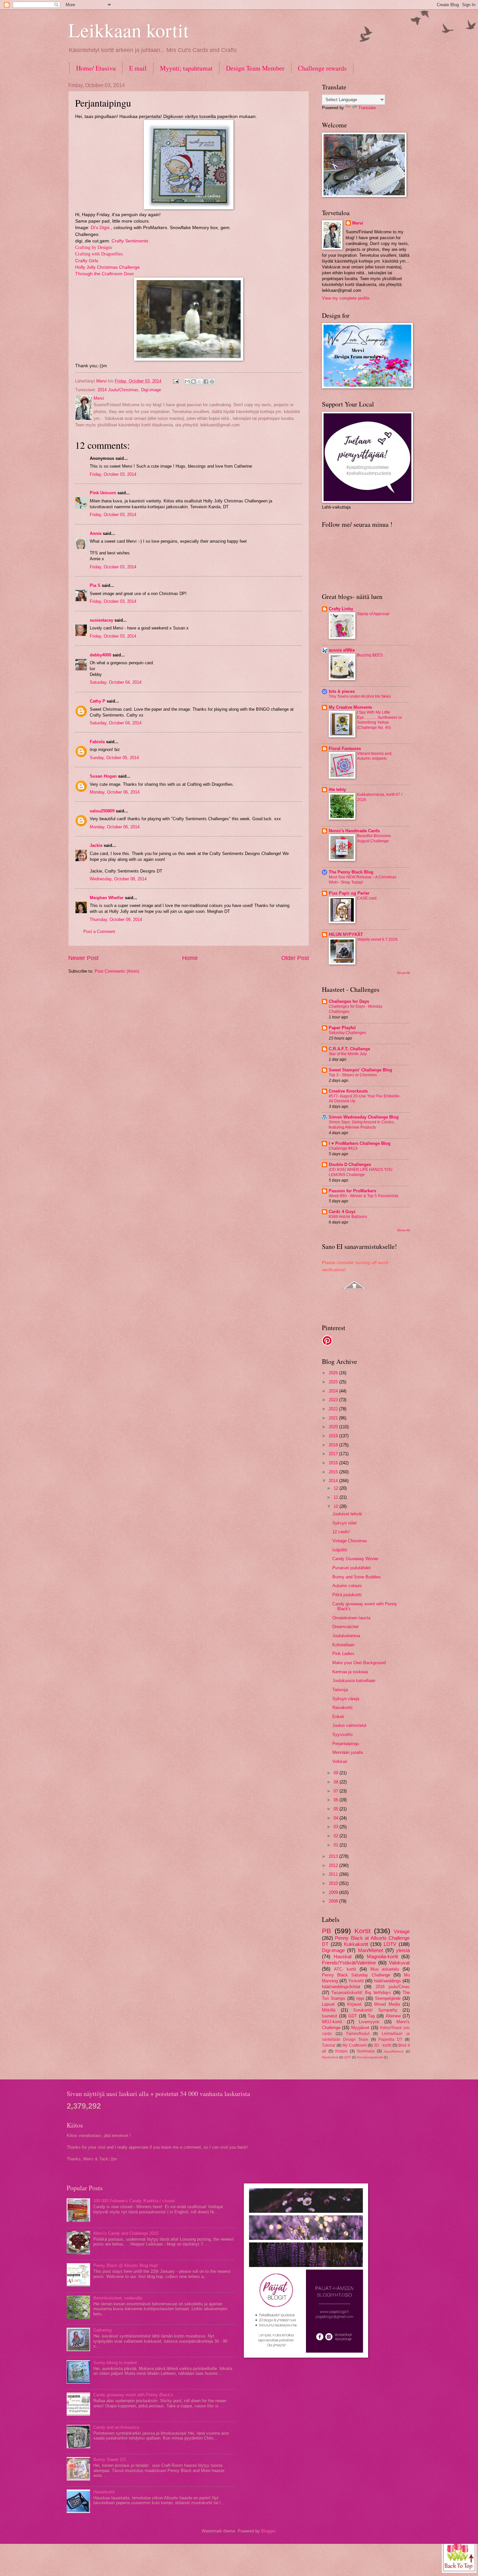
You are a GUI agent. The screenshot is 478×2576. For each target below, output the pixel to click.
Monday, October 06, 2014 (115, 792)
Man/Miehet (371, 1950)
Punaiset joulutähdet (352, 1568)
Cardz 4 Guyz (342, 1212)
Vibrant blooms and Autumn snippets (374, 756)
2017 (334, 1454)
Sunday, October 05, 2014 (114, 758)
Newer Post (83, 958)
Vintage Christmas (350, 1541)
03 (337, 1827)
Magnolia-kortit (382, 1956)
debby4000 (100, 655)
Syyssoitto (342, 1735)
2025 (334, 1382)
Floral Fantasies (345, 749)
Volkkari (340, 1761)
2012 (334, 1865)
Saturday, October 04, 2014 (116, 682)
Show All (403, 973)
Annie (96, 533)
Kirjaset (354, 2004)
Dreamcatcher (345, 1627)
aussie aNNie (342, 650)
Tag (371, 2016)
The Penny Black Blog (351, 872)
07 (337, 1791)
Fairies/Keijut (358, 2034)
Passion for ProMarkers (352, 1191)
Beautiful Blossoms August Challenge (374, 838)
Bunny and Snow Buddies (357, 1577)
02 (337, 1836)
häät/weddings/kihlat (341, 1987)
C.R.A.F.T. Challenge (349, 1049)
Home (190, 958)
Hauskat (343, 1956)
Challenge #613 (343, 1148)
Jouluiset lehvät (347, 1514)
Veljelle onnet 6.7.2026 (377, 939)
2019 (334, 1436)
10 (337, 1506)
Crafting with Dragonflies (99, 254)
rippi (360, 1998)
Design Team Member (255, 68)
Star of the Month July (348, 1054)
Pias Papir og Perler (349, 893)
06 (337, 1800)
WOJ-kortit (332, 2022)
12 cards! (341, 1532)
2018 (334, 1445)
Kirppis (341, 2051)
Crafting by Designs (93, 247)
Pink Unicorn (103, 493)
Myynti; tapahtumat (186, 68)
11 (337, 1497)
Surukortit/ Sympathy (375, 2010)
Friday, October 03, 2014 (113, 474)
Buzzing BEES (370, 655)
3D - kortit (383, 2045)
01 (337, 1845)
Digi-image (151, 390)
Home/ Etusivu (96, 68)
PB (326, 1931)
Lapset (328, 2004)
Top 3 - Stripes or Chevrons (353, 1075)
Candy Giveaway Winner (355, 1559)
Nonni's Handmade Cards (354, 831)
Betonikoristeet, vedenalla (118, 2298)
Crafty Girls (87, 261)
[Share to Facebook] (206, 382)
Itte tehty (337, 790)
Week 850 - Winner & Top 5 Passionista (364, 1196)
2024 (334, 1391)
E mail (138, 68)
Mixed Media (387, 2004)
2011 (334, 1874)
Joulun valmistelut (349, 1725)
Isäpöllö (340, 1550)
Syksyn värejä (346, 1699)
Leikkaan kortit (129, 30)
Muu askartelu (385, 1969)
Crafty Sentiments (130, 241)
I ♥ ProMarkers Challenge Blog (360, 1143)
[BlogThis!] (193, 382)
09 (337, 1773)
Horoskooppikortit (370, 2057)
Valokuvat (399, 1963)
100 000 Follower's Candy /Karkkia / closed (134, 2201)
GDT (353, 2016)
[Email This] (187, 382)
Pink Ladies (343, 1654)
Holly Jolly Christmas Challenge (107, 267)
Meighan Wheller (107, 898)
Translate (367, 108)
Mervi (358, 223)
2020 (334, 1427)
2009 (334, 1892)
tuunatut (330, 2016)
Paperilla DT (390, 2039)
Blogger (268, 2531)
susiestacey (101, 620)
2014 (334, 1481)
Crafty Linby (341, 609)
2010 (334, 1883)
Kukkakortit (356, 1944)
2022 (334, 1409)
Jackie (96, 845)
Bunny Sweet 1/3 (109, 2459)
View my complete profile (346, 298)
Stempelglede (388, 1998)
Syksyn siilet (345, 1523)
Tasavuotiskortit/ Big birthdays (361, 1993)
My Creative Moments (350, 707)
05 (337, 1809)
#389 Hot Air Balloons (348, 1217)
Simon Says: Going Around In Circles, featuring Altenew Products (362, 1125)
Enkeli (338, 1717)
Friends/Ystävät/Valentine (349, 1963)
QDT (347, 2057)
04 (337, 1818)
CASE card (367, 898)
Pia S (95, 585)
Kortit (363, 1931)
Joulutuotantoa (346, 1636)
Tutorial (329, 2045)
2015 (334, 1472)
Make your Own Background (359, 1663)
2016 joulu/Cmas (393, 1987)
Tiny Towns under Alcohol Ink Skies (360, 696)
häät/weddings (387, 1981)
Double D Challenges (350, 1165)
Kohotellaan (343, 1645)
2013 (334, 1856)
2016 (334, 1463)
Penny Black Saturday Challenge (356, 1975)
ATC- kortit (345, 1969)
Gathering (102, 2330)
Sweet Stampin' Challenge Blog (360, 1070)
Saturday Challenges (347, 1033)
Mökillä (329, 2010)
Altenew (393, 2016)
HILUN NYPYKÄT (346, 934)
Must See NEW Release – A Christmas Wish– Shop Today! (363, 880)
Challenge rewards (322, 68)
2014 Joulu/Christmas (118, 390)
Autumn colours (347, 1586)
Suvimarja (366, 2051)
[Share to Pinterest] (212, 382)
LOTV (390, 1944)
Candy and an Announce (116, 2427)
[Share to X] (200, 382)
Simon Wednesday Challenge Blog (364, 1117)
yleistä (403, 1950)
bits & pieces (342, 691)
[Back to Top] (459, 2555)
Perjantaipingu (346, 1744)
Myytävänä (330, 2057)
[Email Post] (176, 381)
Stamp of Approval (373, 614)
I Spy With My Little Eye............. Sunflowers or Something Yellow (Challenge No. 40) (379, 720)
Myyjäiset (360, 2028)
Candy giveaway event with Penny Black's (133, 2395)
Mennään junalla (348, 1752)
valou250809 (102, 811)
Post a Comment (99, 932)
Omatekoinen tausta (351, 1618)
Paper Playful (342, 1028)
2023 (334, 1400)
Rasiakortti (342, 1708)
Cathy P (98, 701)
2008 (334, 1901)
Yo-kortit (356, 1981)
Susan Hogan (103, 776)
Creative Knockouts (348, 1091)
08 (337, 1782)
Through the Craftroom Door (105, 274)
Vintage (402, 1931)
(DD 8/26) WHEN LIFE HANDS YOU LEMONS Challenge (361, 1172)
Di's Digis (100, 228)
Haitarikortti (104, 2492)
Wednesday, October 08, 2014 (118, 879)
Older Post (295, 958)
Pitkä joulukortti (347, 1595)
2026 (334, 1373)
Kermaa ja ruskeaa (350, 1672)
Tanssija (340, 1690)
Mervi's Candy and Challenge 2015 (126, 2233)
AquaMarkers (394, 2051)
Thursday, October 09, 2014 (116, 919)
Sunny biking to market (115, 2363)
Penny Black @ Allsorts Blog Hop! (126, 2265)
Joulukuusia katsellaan (354, 1681)
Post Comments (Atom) (117, 971)
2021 (334, 1418)
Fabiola (97, 742)
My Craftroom (354, 2045)
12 (337, 1488)
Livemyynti (369, 2022)
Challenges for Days (349, 1001)
